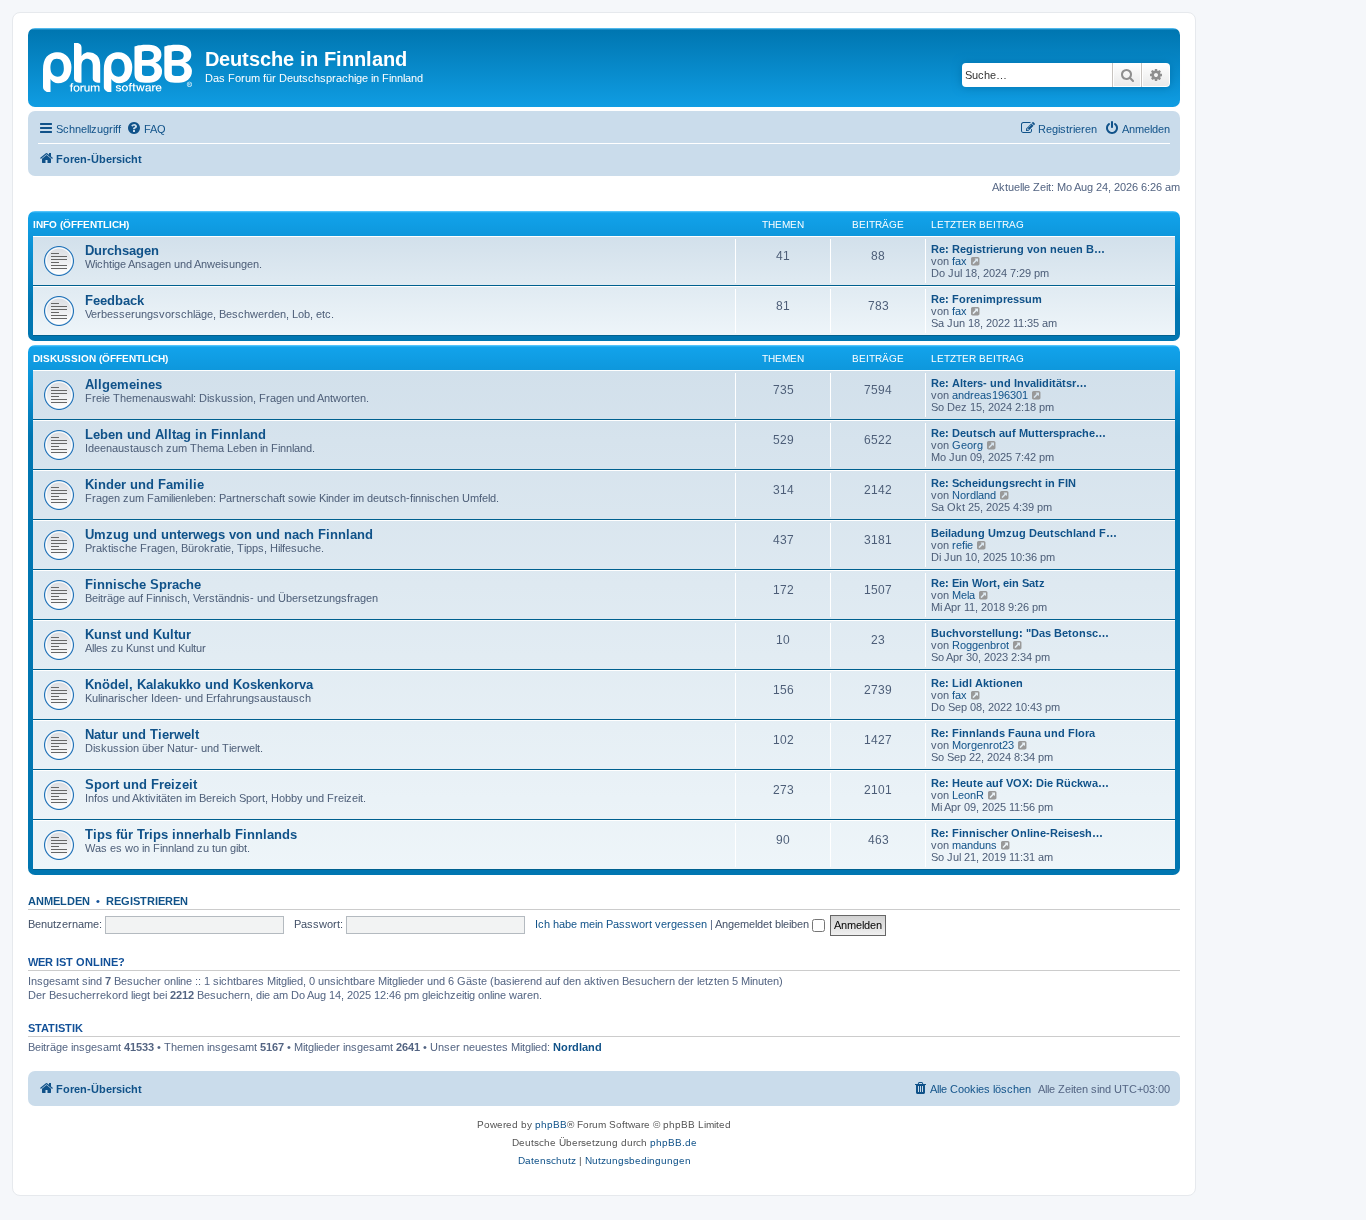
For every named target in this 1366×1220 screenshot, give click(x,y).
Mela (963, 595)
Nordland (974, 495)
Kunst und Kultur (138, 634)
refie (962, 545)
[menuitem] (146, 129)
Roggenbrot (980, 645)
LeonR (968, 795)
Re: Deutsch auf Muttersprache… (1018, 433)
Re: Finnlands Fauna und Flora (1013, 733)
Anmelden (59, 901)
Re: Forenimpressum (986, 299)
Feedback (114, 300)
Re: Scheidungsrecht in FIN (1003, 483)
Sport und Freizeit (141, 784)
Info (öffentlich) (81, 224)
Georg (967, 445)
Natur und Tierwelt (142, 734)
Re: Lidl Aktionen (977, 683)
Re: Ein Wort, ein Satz (988, 583)
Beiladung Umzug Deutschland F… (1024, 533)
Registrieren (147, 901)
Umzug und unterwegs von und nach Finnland (229, 534)
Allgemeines (123, 384)
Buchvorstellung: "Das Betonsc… (1020, 633)
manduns (974, 845)
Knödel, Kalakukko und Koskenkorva (199, 684)
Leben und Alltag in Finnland (175, 434)
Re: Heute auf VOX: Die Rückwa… (1020, 783)
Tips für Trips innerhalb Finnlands (191, 834)
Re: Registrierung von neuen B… (1018, 249)
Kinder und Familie (144, 484)
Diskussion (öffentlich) (100, 358)
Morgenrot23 (983, 745)
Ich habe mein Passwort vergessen (621, 924)
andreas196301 (990, 395)
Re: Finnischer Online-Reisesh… (1017, 833)
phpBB (551, 1124)
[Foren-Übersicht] (119, 65)
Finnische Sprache (143, 584)
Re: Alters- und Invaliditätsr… (1009, 383)
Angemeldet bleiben (763, 924)
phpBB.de (673, 1142)
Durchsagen (122, 250)
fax (959, 261)
